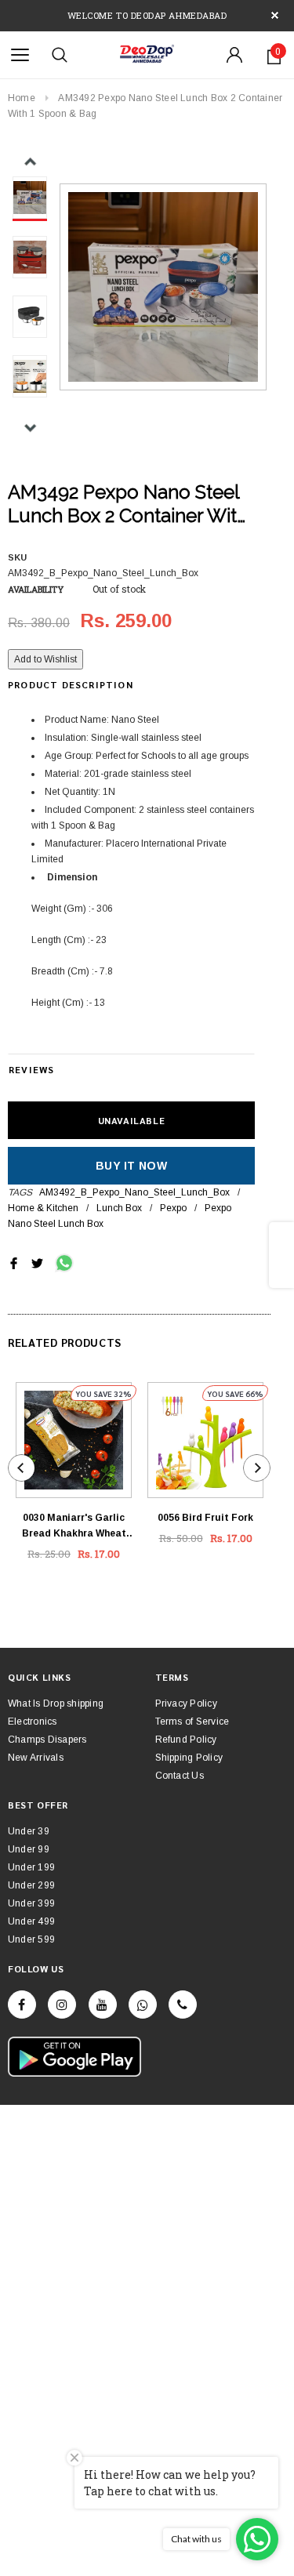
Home (22, 98)
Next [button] (30, 428)
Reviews (31, 1069)
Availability (36, 589)
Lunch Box (119, 1208)
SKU (17, 557)
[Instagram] (62, 2005)
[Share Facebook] (14, 1262)
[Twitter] (37, 1262)
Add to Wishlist (45, 659)
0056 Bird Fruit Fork (205, 1518)
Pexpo (173, 1208)
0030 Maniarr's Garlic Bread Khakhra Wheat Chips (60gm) (74, 1527)
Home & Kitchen (43, 1208)
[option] (163, 287)
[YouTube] (103, 2005)
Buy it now (131, 1166)
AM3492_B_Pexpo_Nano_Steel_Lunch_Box (134, 1192)
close (275, 15)
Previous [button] (30, 162)
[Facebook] (22, 2005)
